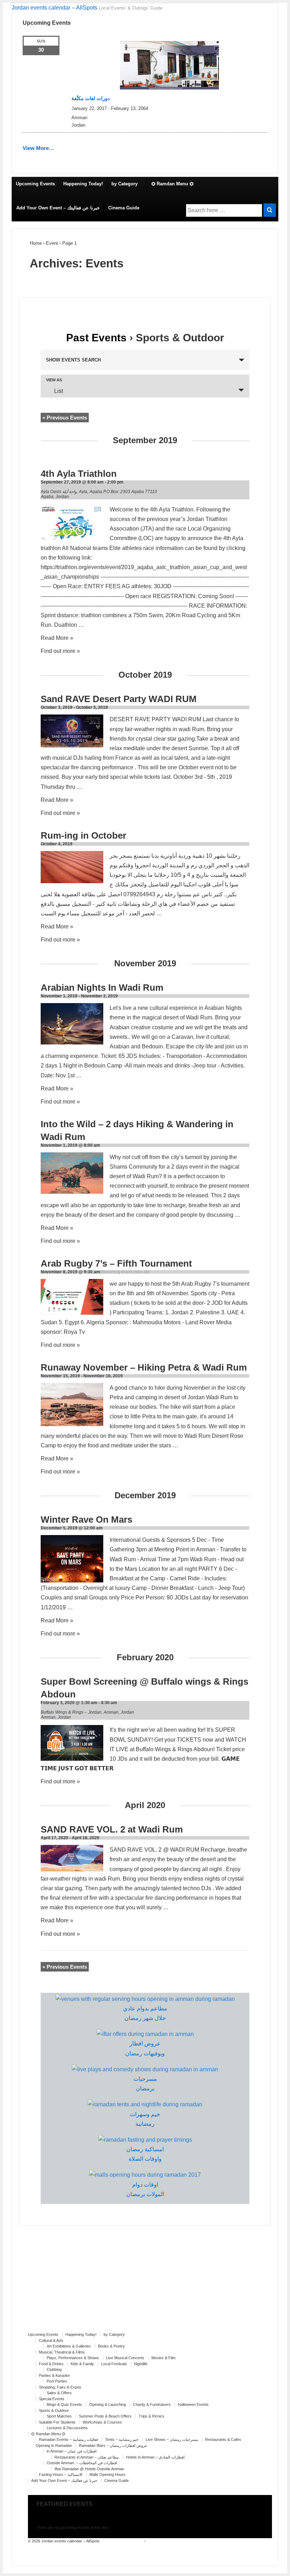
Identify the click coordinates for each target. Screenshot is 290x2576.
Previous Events (65, 418)
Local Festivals (114, 2364)
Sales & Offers (59, 2393)
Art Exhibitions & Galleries (69, 2346)
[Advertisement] (145, 2282)
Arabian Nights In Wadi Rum (102, 988)
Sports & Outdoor (54, 2410)
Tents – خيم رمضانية (122, 2439)
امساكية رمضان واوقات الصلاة (145, 2154)
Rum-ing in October (83, 835)
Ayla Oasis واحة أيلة (59, 492)
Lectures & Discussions (67, 2428)
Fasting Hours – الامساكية (61, 2474)
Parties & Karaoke (54, 2375)
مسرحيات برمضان (145, 2084)
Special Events (52, 2399)
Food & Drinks (51, 2364)
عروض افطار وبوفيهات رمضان (145, 2048)
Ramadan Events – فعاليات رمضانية (68, 2439)
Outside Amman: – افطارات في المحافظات (82, 2463)
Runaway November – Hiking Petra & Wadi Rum (144, 1367)
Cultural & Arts (51, 2340)
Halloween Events (193, 2404)
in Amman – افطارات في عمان (72, 2451)
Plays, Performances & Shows (73, 2358)
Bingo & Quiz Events (64, 2404)
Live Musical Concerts (125, 2358)
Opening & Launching (108, 2404)
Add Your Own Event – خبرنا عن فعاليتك (58, 208)
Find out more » (60, 651)
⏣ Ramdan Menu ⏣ (172, 184)
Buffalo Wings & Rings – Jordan (71, 1712)
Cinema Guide (124, 208)
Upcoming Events (35, 184)
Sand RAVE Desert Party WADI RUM (119, 699)
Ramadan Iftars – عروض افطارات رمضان (113, 2445)
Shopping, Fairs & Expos (60, 2387)
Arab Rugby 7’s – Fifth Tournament (116, 1263)
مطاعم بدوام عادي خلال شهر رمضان (145, 2013)
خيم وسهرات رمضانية (145, 2119)
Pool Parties (57, 2381)
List (59, 391)
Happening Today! (83, 184)
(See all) (141, 1272)
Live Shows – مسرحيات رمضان (172, 2439)
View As (54, 380)
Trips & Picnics (152, 2416)
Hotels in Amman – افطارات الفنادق (155, 2457)
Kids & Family (82, 2364)
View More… (38, 148)
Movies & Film (163, 2358)
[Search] (270, 210)
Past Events (96, 338)
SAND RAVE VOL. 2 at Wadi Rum (112, 1829)
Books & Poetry (111, 2346)
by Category (124, 184)
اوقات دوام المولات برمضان (145, 2189)
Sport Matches (59, 2416)
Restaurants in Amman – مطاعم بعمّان (87, 2457)
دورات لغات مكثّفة (91, 98)
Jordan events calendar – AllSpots (54, 8)
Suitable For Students (57, 2422)
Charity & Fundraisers (152, 2404)
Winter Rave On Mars (86, 1519)
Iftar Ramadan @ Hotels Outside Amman (89, 2469)
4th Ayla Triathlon (79, 474)
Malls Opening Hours (108, 2474)
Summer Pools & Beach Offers (105, 2416)
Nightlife (141, 2364)
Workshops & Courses (102, 2422)
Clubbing (54, 2369)
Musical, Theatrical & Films (62, 2352)
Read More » (57, 638)
